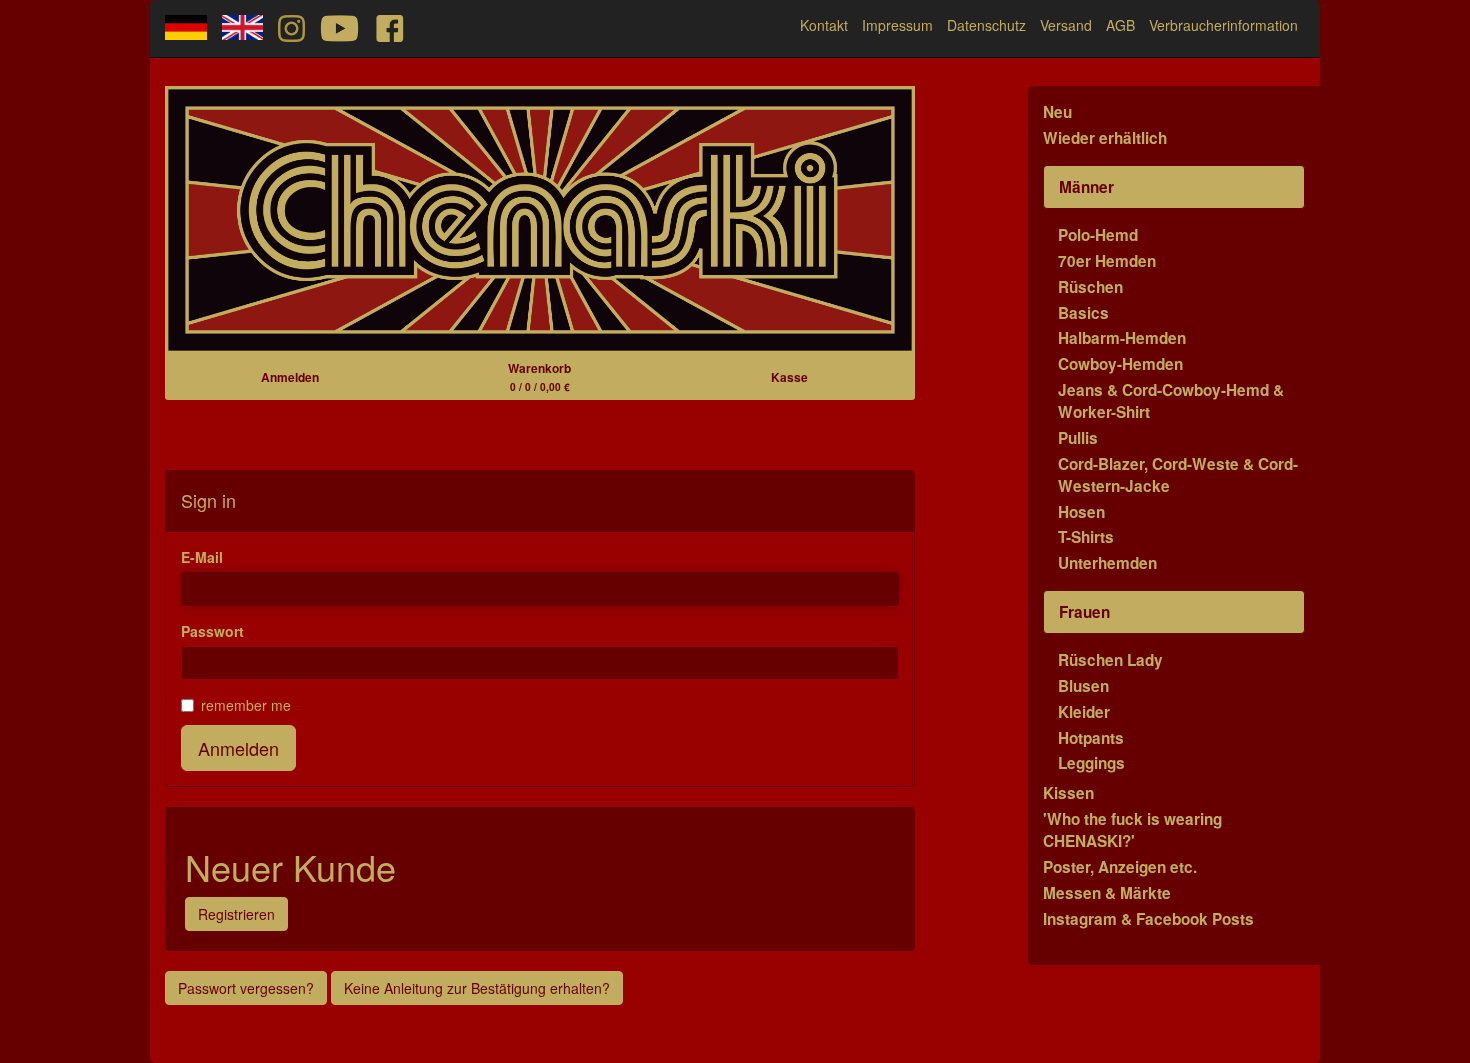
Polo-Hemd (1098, 235)
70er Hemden (1107, 261)
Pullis (1078, 438)
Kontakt (824, 25)
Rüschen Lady (1110, 660)
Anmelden (290, 377)
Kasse (789, 377)
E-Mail (202, 557)
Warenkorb (539, 376)
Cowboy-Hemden (1120, 364)
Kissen (1068, 793)
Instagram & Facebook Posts (1148, 919)
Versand (1066, 25)
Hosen (1081, 512)
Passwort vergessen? (246, 988)
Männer (1086, 187)
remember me (246, 705)
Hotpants (1091, 738)
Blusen (1083, 686)
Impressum (897, 25)
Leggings (1091, 763)
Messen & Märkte (1107, 893)
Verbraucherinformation (1223, 25)
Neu (1057, 112)
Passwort (212, 631)
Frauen (1084, 612)
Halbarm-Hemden (1122, 338)
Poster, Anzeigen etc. (1120, 867)
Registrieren (236, 914)
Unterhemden (1107, 563)
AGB (1120, 25)
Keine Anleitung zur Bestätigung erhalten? (477, 988)
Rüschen (1090, 287)
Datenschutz (986, 25)
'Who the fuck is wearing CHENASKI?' (1132, 830)
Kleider (1084, 712)
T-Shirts (1086, 537)
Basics (1083, 313)
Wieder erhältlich (1105, 138)
